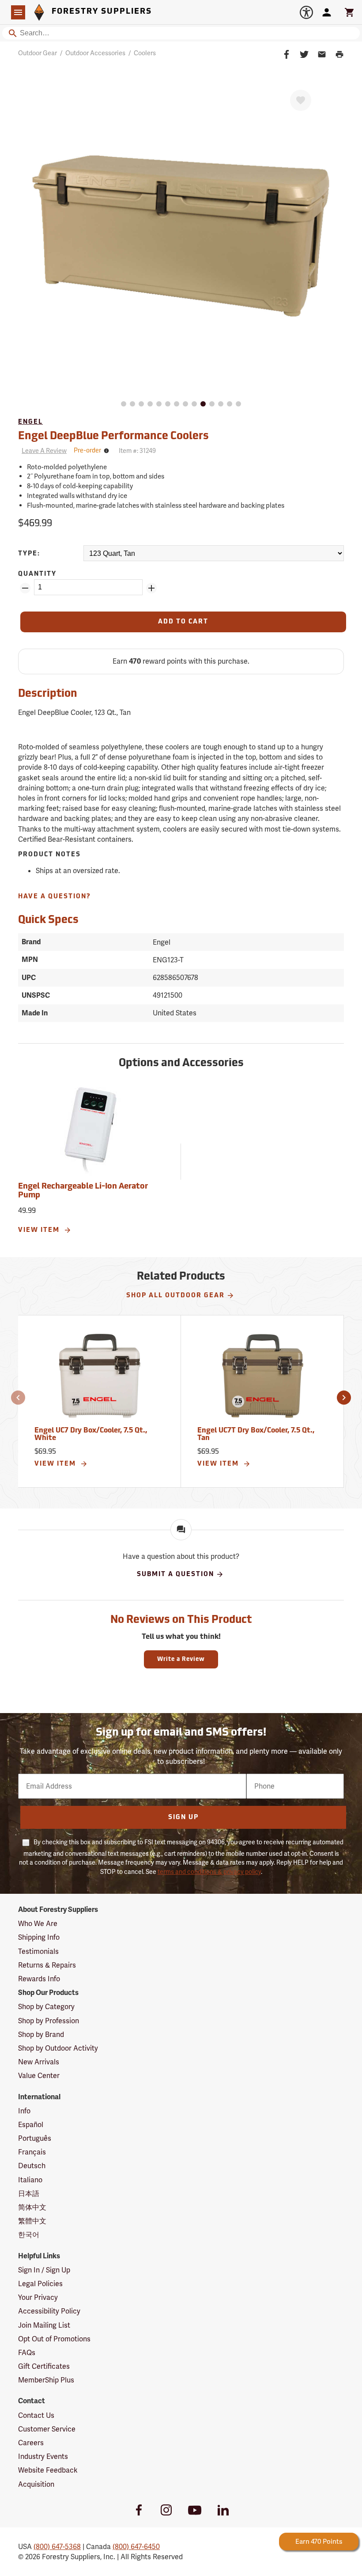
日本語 (29, 2194)
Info (24, 2111)
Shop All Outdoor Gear (175, 1296)
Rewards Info (39, 1979)
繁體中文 (32, 2221)
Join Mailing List (44, 2325)
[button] (18, 1398)
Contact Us (36, 2415)
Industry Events (43, 2456)
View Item (40, 1230)
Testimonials (38, 1951)
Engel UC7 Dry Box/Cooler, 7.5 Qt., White (91, 1435)
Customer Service (47, 2429)
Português (35, 2138)
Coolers (145, 53)
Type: (29, 554)
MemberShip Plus (46, 2380)
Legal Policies (40, 2284)
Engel (30, 422)
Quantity (37, 574)
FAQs (27, 2353)
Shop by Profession (49, 2021)
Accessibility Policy (49, 2311)
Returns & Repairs (47, 1965)
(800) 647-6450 (136, 2547)
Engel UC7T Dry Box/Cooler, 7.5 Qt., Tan (256, 1435)
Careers (31, 2443)
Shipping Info (39, 1937)
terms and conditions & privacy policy (209, 1872)
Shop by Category (46, 2007)
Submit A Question (175, 1575)
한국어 (29, 2235)
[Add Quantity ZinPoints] (151, 588)
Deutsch (32, 2166)
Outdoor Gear (38, 53)
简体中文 (32, 2207)
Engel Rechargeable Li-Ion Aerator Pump (83, 1191)
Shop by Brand (41, 2035)
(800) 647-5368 (57, 2547)
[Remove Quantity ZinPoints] (25, 588)
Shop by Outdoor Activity (58, 2048)
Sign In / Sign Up (44, 2270)
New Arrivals (39, 2062)
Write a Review (181, 1659)
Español (31, 2125)
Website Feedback (48, 2470)
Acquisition (36, 2484)
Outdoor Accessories (95, 53)
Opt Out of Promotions (54, 2339)
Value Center (39, 2076)
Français (32, 2152)
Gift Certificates (44, 2366)
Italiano (30, 2180)
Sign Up (183, 1818)
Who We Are (38, 1924)
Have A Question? (55, 897)
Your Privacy (38, 2297)
